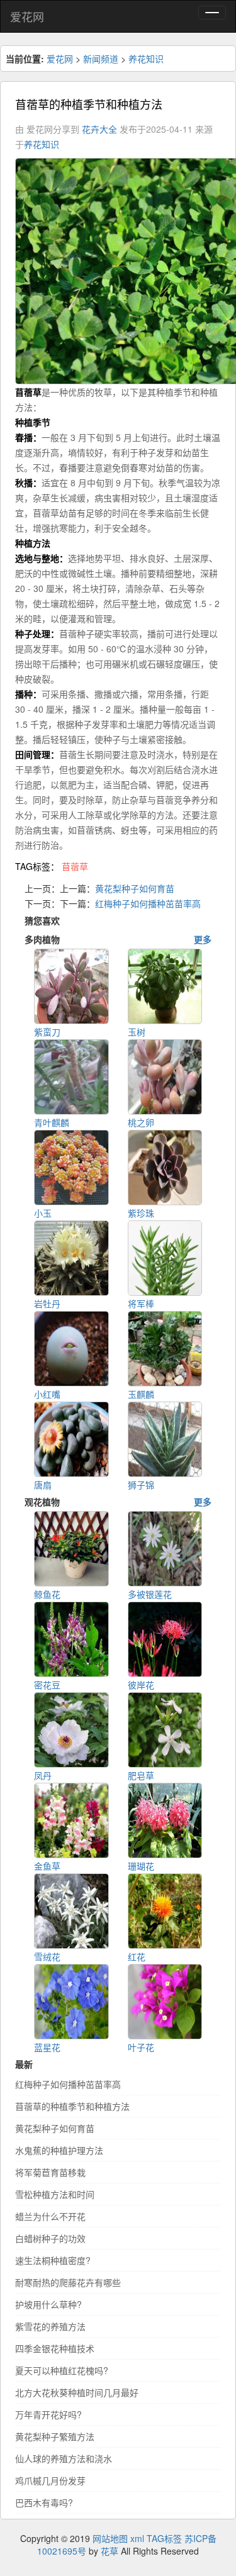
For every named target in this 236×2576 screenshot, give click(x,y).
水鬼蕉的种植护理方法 (59, 2150)
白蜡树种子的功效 (50, 2238)
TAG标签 (164, 2538)
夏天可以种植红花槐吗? (62, 2370)
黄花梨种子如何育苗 (135, 888)
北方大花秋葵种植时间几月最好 (77, 2392)
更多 (203, 939)
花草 (110, 2551)
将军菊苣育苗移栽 (50, 2172)
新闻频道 (101, 59)
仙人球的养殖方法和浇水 (64, 2458)
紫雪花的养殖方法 (50, 2326)
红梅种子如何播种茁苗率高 (148, 903)
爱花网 (27, 16)
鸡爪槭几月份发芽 (50, 2480)
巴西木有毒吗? (44, 2502)
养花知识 (146, 59)
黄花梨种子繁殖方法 (55, 2436)
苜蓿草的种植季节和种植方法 (72, 2106)
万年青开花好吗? (48, 2414)
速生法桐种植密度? (53, 2260)
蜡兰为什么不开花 (50, 2216)
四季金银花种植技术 (55, 2348)
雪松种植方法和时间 (55, 2194)
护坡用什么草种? (48, 2304)
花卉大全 (99, 129)
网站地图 (110, 2538)
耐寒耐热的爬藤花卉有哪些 (68, 2282)
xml (137, 2538)
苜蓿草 (75, 866)
